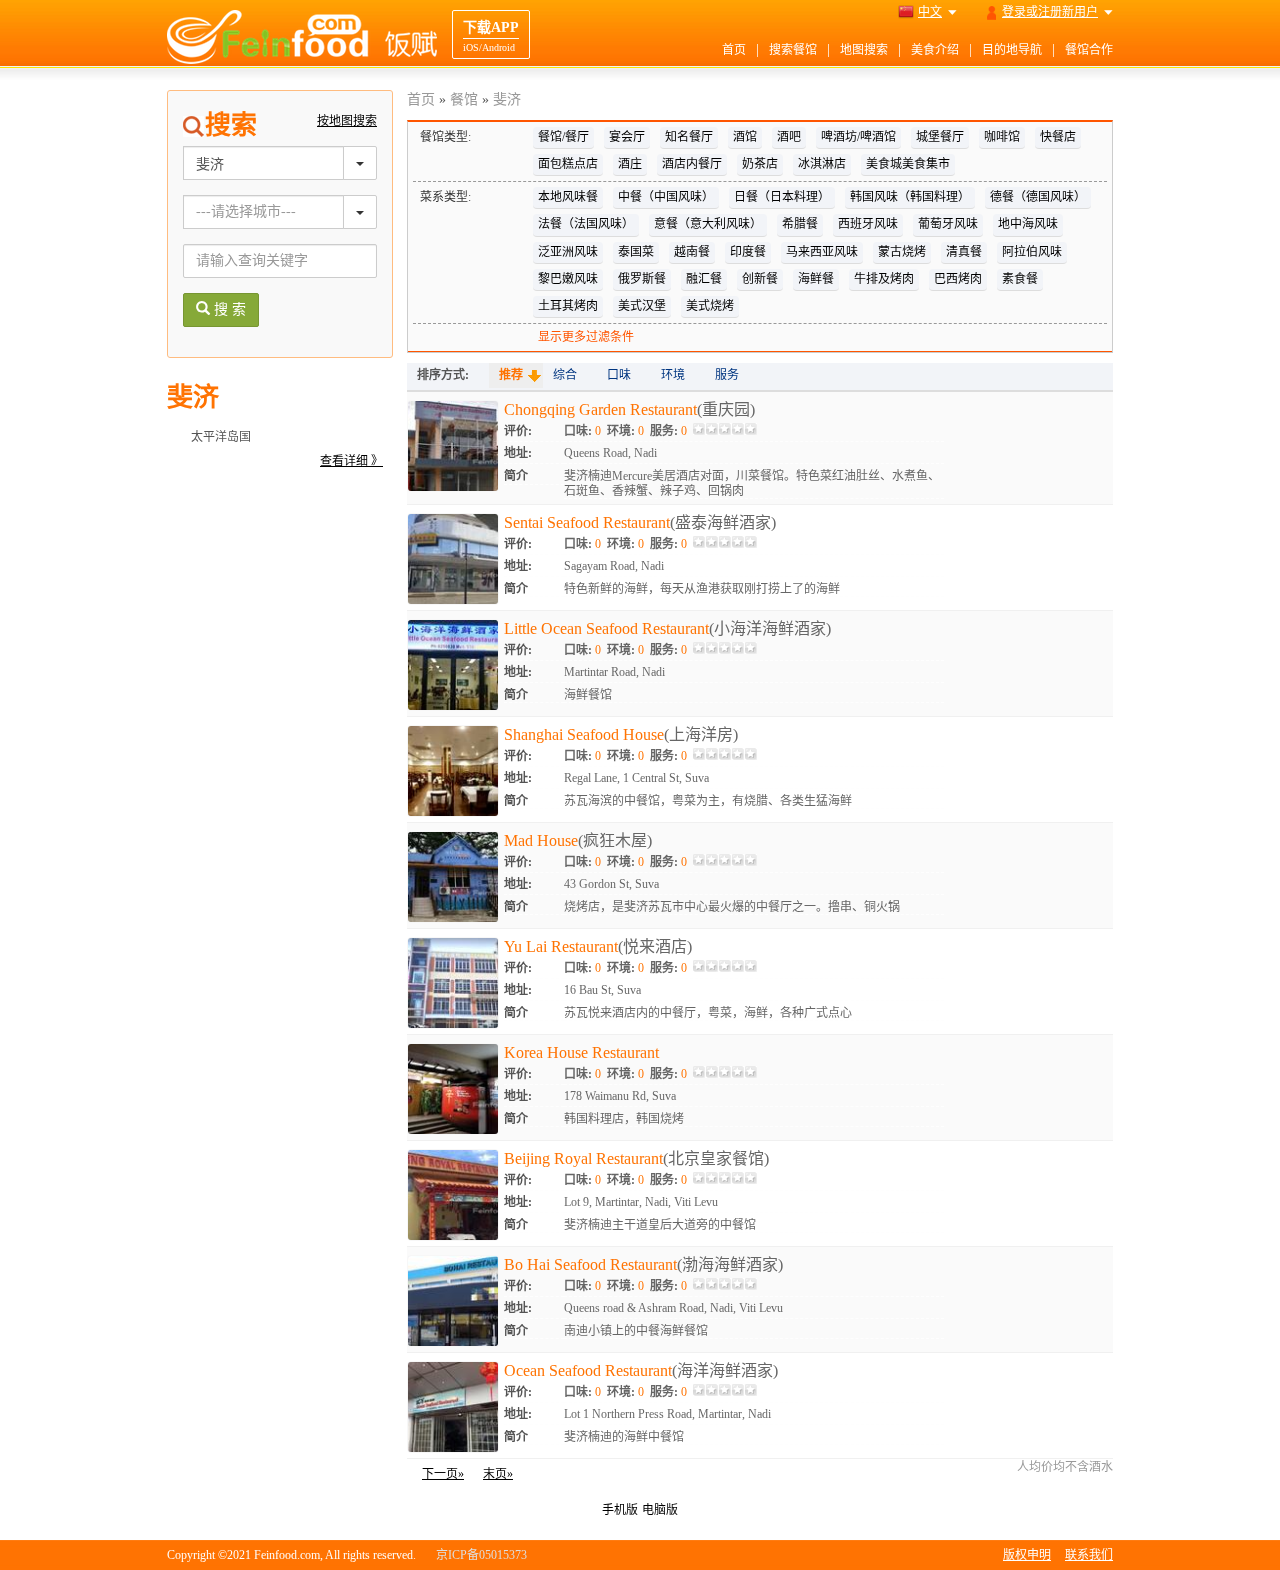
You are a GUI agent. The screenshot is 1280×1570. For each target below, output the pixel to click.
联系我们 (1089, 1555)
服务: (668, 431)
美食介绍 (935, 50)
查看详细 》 (351, 461)
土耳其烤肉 (568, 306)
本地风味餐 (568, 197)
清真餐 (964, 252)
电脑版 (660, 1510)
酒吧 (789, 137)
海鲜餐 (816, 279)
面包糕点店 (568, 164)
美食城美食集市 (908, 164)
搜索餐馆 (793, 50)
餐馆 (464, 99)
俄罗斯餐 (642, 279)
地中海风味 (1028, 224)
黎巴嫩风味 (568, 279)
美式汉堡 (642, 306)
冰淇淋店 (822, 164)
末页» (498, 1474)
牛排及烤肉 (884, 279)
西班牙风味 (868, 224)
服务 (727, 375)
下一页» (443, 1474)
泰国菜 (636, 252)
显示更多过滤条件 (586, 337)
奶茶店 (760, 164)
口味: (582, 431)
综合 (565, 375)
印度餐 (748, 252)
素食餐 (1020, 279)
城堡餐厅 (940, 137)
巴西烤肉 (958, 279)
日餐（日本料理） (782, 197)
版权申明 (1027, 1555)
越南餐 (692, 252)
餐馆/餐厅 (563, 137)
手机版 (620, 1510)
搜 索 (228, 309)
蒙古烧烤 (902, 252)
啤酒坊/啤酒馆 (858, 137)
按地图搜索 (347, 121)
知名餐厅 (689, 137)
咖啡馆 (1002, 137)
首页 (734, 50)
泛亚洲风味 (568, 252)
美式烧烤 (710, 306)
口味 (619, 375)
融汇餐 (704, 279)
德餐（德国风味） (1038, 197)
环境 (673, 375)
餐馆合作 (1089, 50)
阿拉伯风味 (1032, 252)
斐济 (507, 99)
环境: (625, 431)
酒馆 (745, 137)
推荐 (511, 375)
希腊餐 (800, 224)
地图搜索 (864, 50)
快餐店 (1058, 137)
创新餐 (760, 279)
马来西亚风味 (822, 252)
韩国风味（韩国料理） (910, 197)
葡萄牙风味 (948, 224)
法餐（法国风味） (586, 224)
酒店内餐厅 (692, 164)
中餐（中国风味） (666, 197)
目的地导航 (1012, 50)
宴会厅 (627, 137)
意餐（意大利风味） (708, 224)
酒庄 (630, 164)
